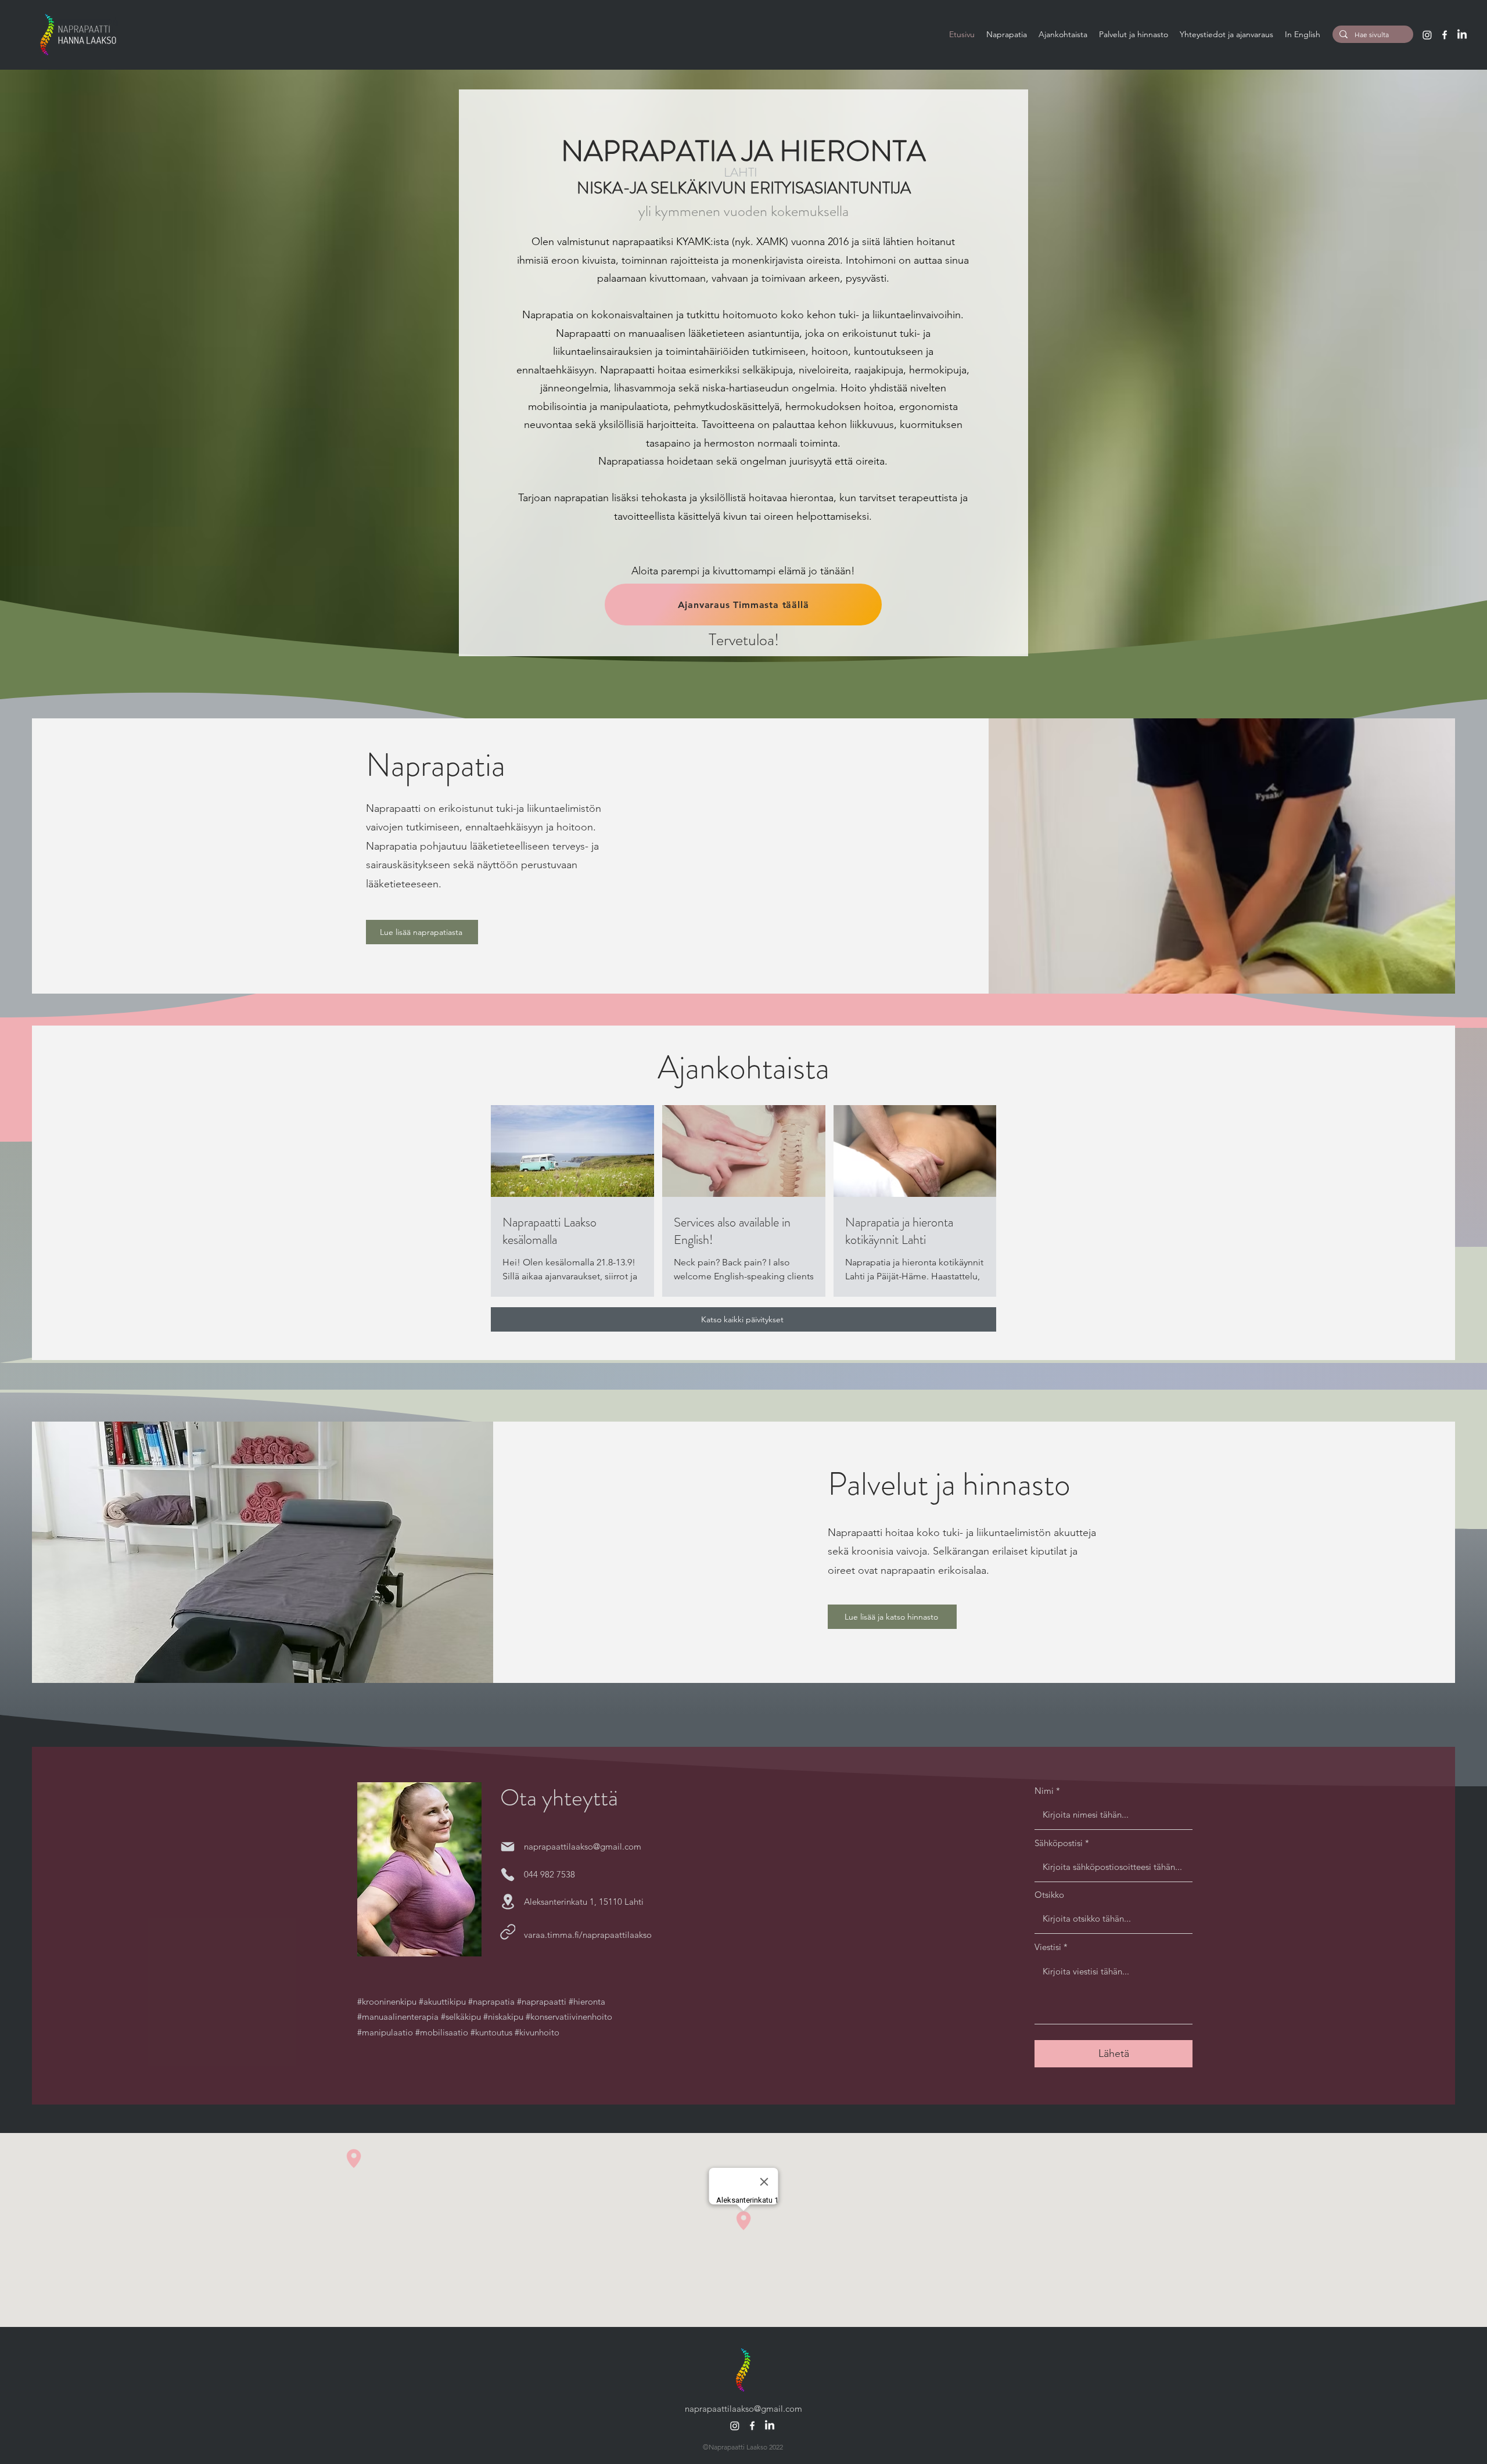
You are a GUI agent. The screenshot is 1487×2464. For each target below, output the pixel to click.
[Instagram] (1427, 35)
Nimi (1044, 1791)
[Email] (508, 1847)
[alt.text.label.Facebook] (1445, 35)
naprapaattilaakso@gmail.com (583, 1846)
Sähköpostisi (1059, 1843)
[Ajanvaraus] (508, 1932)
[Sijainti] (508, 1902)
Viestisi (1048, 1947)
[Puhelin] (508, 1875)
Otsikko (1049, 1895)
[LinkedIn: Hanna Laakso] (1462, 35)
